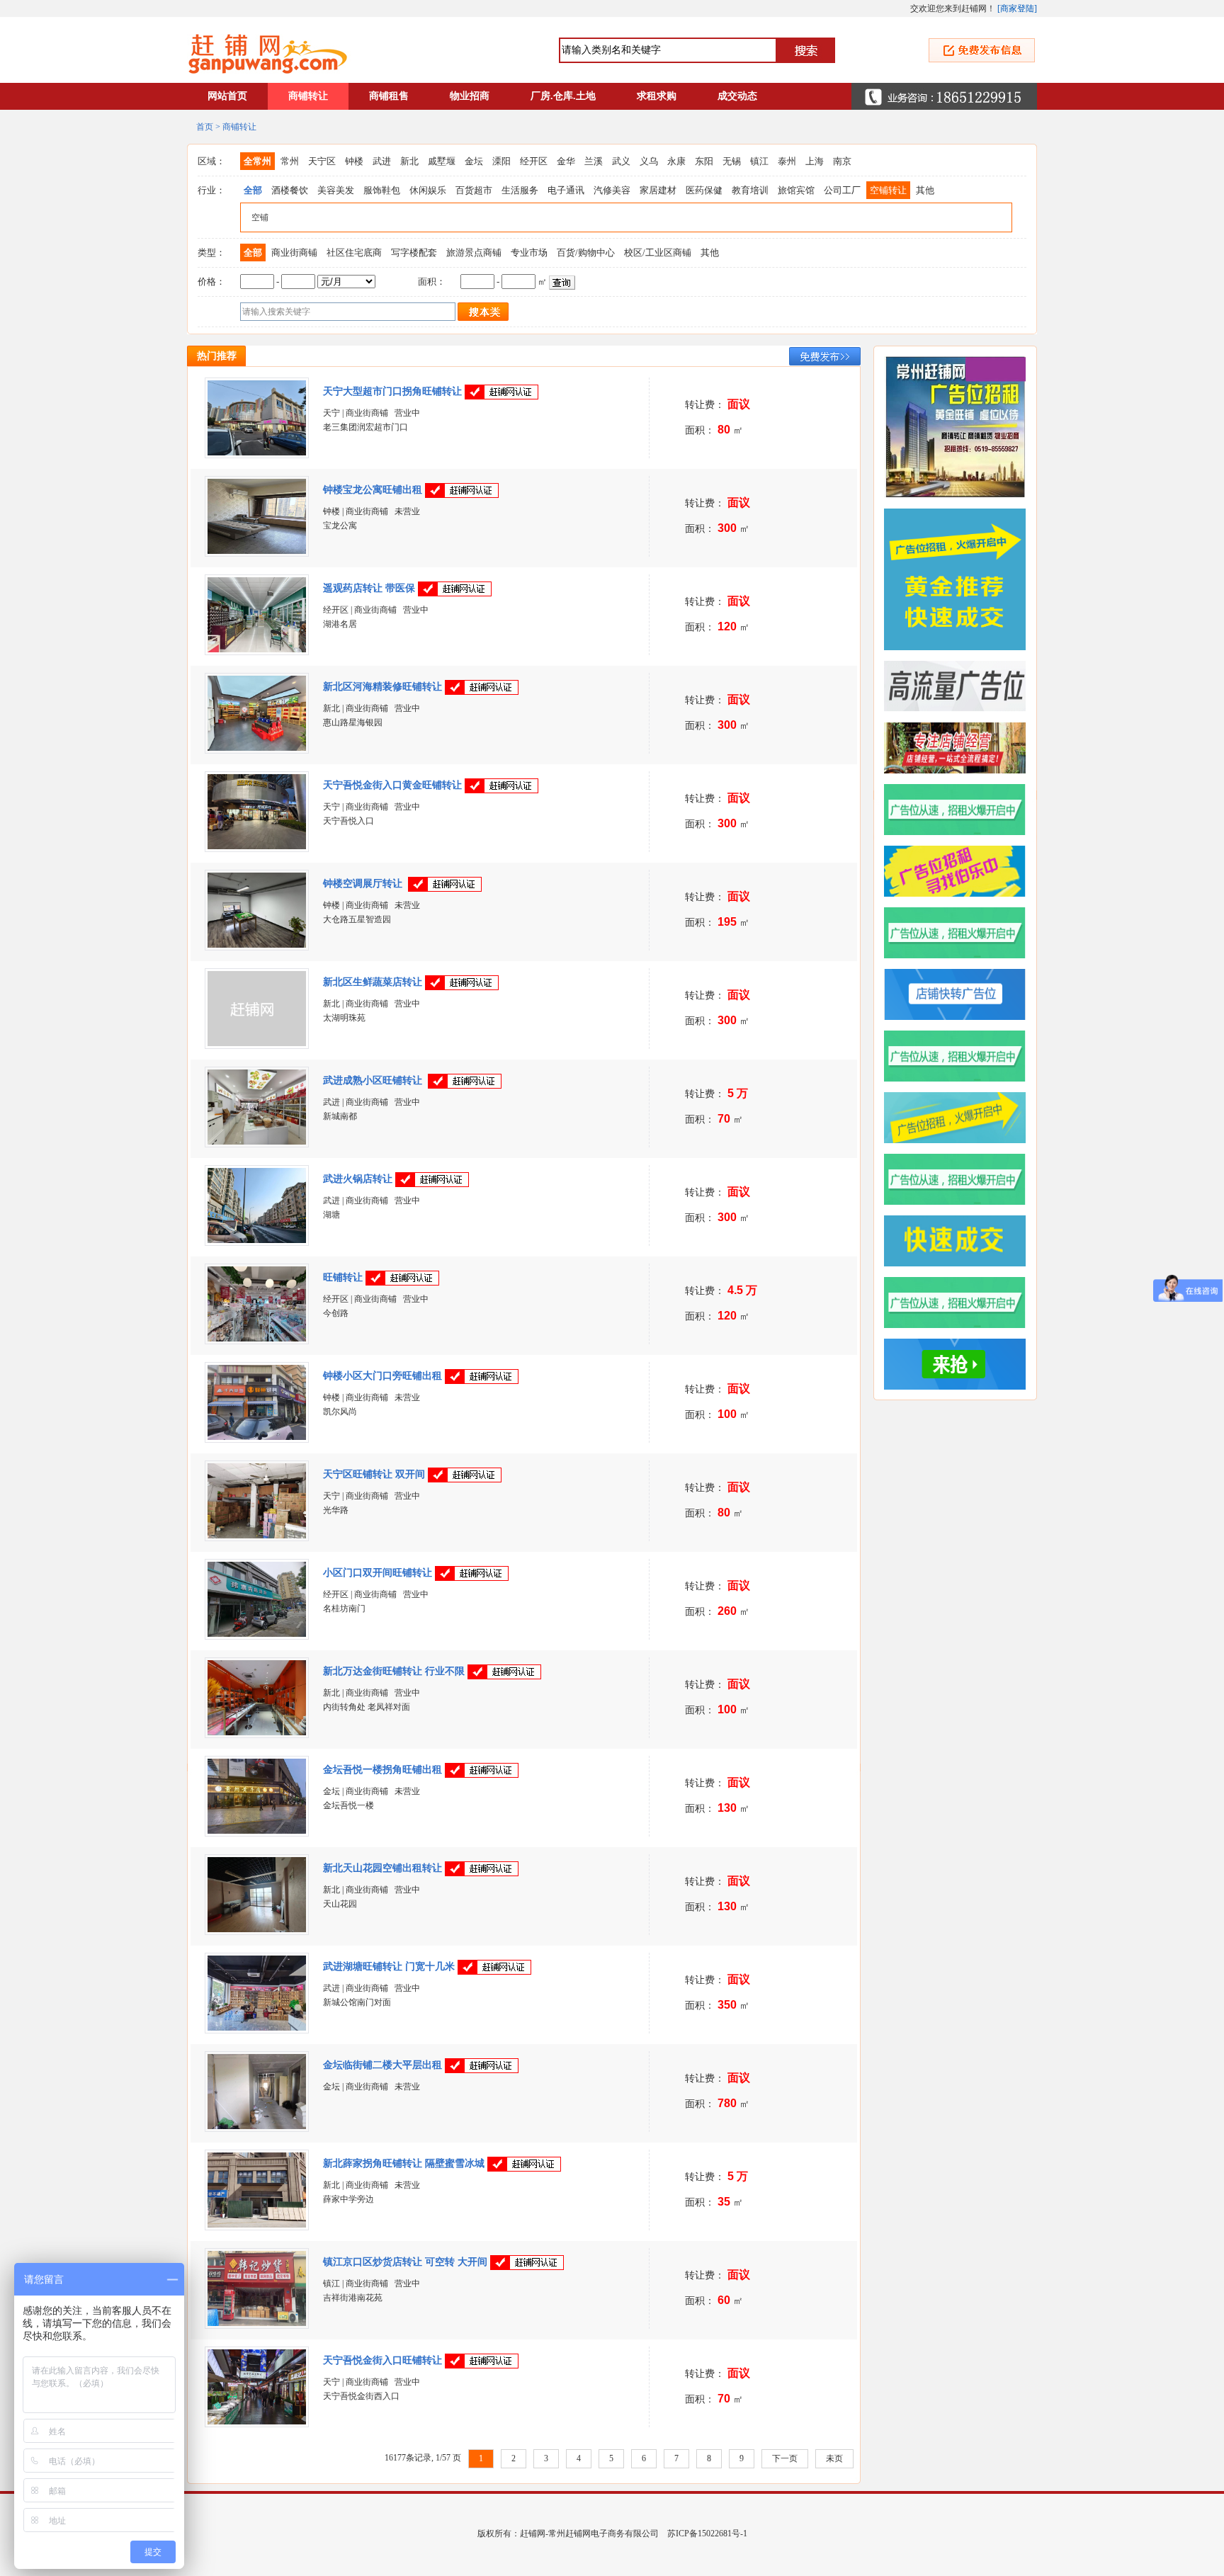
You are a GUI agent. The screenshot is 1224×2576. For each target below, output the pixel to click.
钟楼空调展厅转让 (364, 884)
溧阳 (501, 161)
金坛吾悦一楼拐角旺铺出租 (382, 1770)
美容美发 (336, 190)
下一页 (785, 2458)
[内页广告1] (960, 1364)
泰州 (787, 161)
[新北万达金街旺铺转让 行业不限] (257, 1732)
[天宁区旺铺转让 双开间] (257, 1536)
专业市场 (529, 253)
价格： (211, 282)
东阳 (704, 161)
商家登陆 (1017, 8)
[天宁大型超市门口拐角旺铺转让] (257, 453)
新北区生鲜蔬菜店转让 (373, 982)
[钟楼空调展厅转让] (257, 945)
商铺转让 (308, 96)
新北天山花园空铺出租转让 (382, 1868)
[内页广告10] (960, 810)
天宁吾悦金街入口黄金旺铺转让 (392, 785)
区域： (211, 161)
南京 (842, 161)
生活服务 (520, 190)
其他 (925, 190)
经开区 (534, 161)
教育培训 (750, 190)
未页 (834, 2458)
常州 (290, 161)
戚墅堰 (442, 161)
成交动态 (737, 96)
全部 (253, 190)
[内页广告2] (960, 1303)
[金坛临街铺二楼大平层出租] (257, 2126)
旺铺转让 (343, 1277)
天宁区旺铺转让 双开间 (374, 1474)
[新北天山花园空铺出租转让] (257, 1929)
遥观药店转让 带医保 (369, 588)
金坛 (474, 161)
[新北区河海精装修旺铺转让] (257, 748)
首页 (205, 127)
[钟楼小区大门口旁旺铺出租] (257, 1437)
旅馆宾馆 (796, 190)
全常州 (257, 161)
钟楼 (354, 161)
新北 (409, 161)
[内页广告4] (960, 1179)
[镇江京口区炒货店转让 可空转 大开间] (257, 2323)
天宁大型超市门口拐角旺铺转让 (392, 391)
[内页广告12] (960, 686)
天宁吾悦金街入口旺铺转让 (382, 2360)
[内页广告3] (960, 1241)
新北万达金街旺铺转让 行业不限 (394, 1671)
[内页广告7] (960, 994)
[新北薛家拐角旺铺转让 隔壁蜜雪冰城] (257, 2225)
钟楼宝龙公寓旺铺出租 (373, 490)
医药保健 (704, 190)
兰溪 (594, 161)
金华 (566, 161)
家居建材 (658, 190)
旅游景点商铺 (474, 253)
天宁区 (322, 161)
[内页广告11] (960, 748)
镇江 (759, 161)
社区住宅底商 (354, 253)
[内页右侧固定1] (960, 427)
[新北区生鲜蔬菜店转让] (257, 1043)
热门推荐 (217, 356)
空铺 (260, 217)
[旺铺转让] (257, 1339)
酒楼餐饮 (290, 190)
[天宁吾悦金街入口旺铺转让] (257, 2422)
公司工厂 (842, 190)
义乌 (649, 161)
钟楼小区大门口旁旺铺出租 (382, 1376)
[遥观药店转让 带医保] (257, 649)
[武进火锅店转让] (257, 1240)
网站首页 (227, 96)
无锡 (732, 161)
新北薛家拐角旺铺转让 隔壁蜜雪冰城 (404, 2163)
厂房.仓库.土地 (563, 96)
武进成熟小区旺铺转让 (374, 1080)
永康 (676, 161)
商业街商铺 (294, 253)
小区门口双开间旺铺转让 (378, 1573)
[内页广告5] (960, 1118)
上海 (815, 161)
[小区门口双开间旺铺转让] (257, 1634)
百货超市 (474, 190)
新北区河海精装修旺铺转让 (382, 687)
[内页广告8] (960, 933)
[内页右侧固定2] (960, 579)
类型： (211, 253)
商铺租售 (389, 96)
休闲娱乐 (428, 190)
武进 (382, 161)
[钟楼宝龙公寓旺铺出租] (257, 551)
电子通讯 (566, 190)
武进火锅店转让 (358, 1179)
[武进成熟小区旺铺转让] (257, 1142)
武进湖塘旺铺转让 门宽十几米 (389, 1967)
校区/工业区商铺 (658, 253)
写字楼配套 (414, 253)
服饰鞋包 (382, 190)
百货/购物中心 (586, 253)
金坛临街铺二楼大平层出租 (382, 2065)
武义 (621, 161)
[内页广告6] (960, 1056)
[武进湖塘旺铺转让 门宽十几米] (257, 2028)
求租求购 (657, 96)
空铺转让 (888, 190)
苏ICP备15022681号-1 (707, 2534)
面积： (432, 282)
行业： (211, 190)
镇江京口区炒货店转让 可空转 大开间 (405, 2262)
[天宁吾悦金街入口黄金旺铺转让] (257, 846)
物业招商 (470, 96)
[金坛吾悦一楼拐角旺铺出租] (257, 1831)
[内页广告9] (960, 871)
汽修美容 (612, 190)
